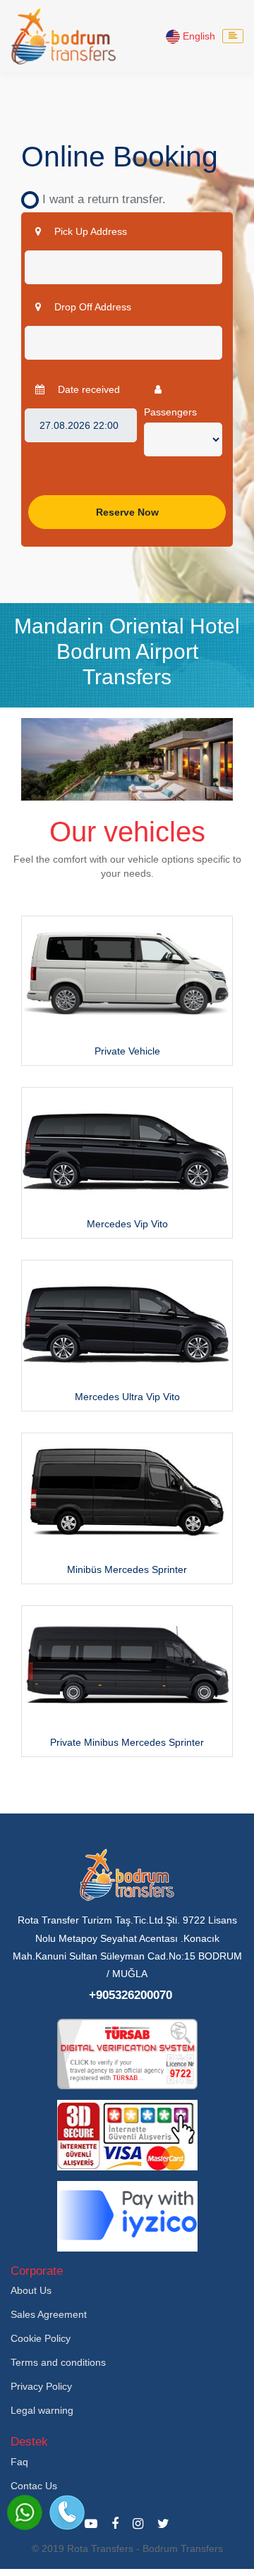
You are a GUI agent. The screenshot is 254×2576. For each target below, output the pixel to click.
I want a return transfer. (99, 199)
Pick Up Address (89, 231)
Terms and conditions (58, 2362)
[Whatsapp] (25, 2513)
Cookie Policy (41, 2338)
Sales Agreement (49, 2314)
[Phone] (67, 2513)
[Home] (64, 36)
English (198, 36)
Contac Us (34, 2486)
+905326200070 (131, 1995)
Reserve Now (127, 512)
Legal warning (42, 2410)
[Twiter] (163, 2524)
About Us (31, 2290)
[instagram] (138, 2524)
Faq (19, 2462)
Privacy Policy (41, 2386)
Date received (87, 389)
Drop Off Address (91, 307)
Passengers (170, 412)
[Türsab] (127, 2053)
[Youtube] (91, 2524)
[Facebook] (115, 2524)
